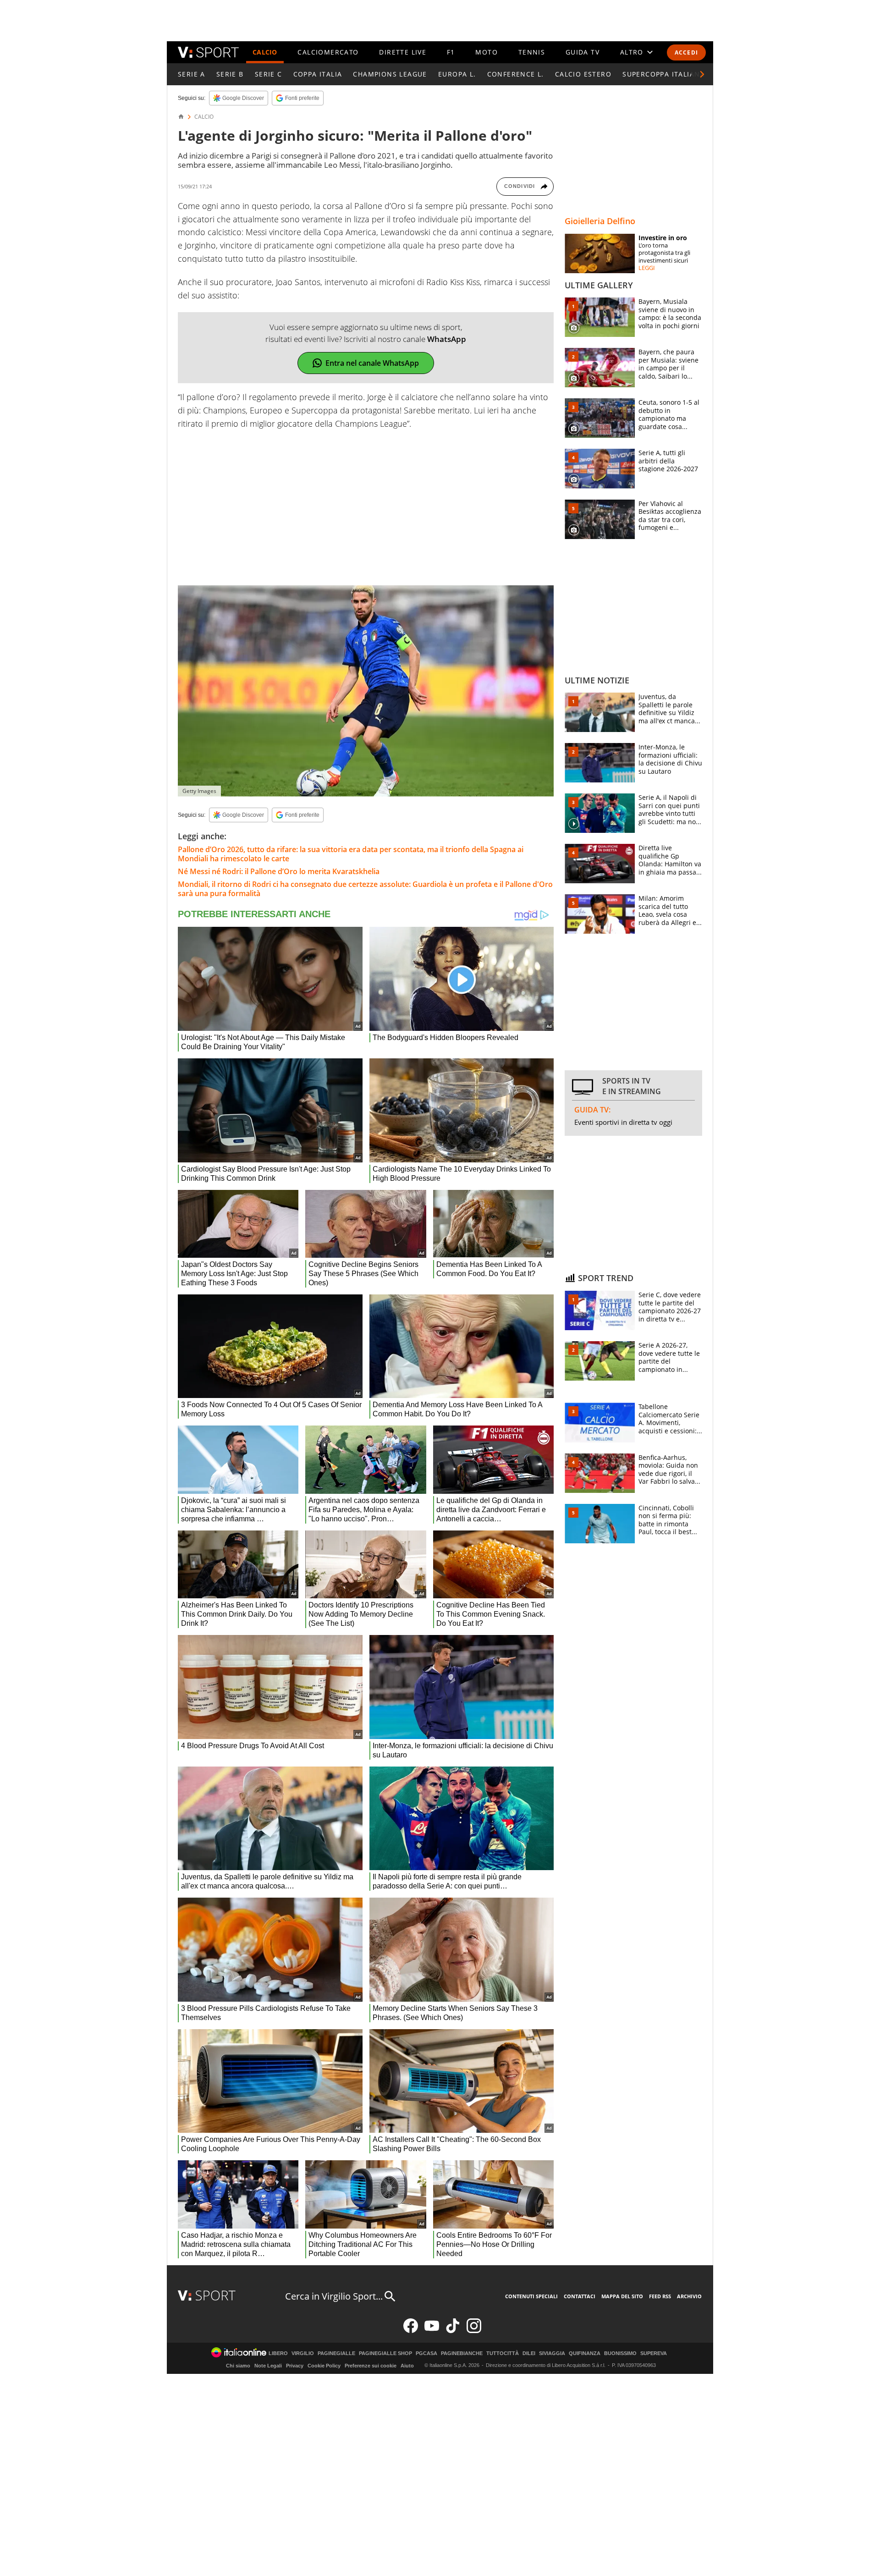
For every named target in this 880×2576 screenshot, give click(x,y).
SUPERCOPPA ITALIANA (664, 74)
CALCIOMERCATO (328, 52)
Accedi (686, 52)
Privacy (295, 2366)
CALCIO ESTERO (583, 74)
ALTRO (632, 52)
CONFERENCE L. (516, 74)
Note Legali (268, 2366)
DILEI (529, 2353)
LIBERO (278, 2353)
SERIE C (269, 74)
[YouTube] (432, 2331)
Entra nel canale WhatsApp (372, 363)
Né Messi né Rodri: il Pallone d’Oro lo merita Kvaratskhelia (279, 871)
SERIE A (192, 74)
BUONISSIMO (620, 2353)
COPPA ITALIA (318, 74)
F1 (451, 52)
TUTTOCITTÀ (503, 2353)
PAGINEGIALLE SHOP (385, 2353)
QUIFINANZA (585, 2353)
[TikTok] (453, 2331)
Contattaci (580, 2296)
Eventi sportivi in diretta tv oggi (623, 1122)
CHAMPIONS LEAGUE (390, 74)
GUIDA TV (583, 52)
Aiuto (407, 2366)
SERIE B (230, 74)
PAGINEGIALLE (336, 2353)
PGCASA (426, 2353)
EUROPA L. (457, 74)
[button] (702, 74)
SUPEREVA (654, 2353)
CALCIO (265, 52)
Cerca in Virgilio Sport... (334, 2296)
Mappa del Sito (622, 2296)
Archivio (689, 2296)
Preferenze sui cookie (371, 2366)
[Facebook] (411, 2331)
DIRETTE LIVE (403, 52)
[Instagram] (474, 2331)
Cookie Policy (324, 2366)
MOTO (487, 52)
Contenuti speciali (531, 2296)
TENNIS (532, 52)
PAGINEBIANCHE (462, 2353)
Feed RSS (660, 2296)
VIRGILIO (303, 2353)
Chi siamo (238, 2366)
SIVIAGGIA (552, 2353)
